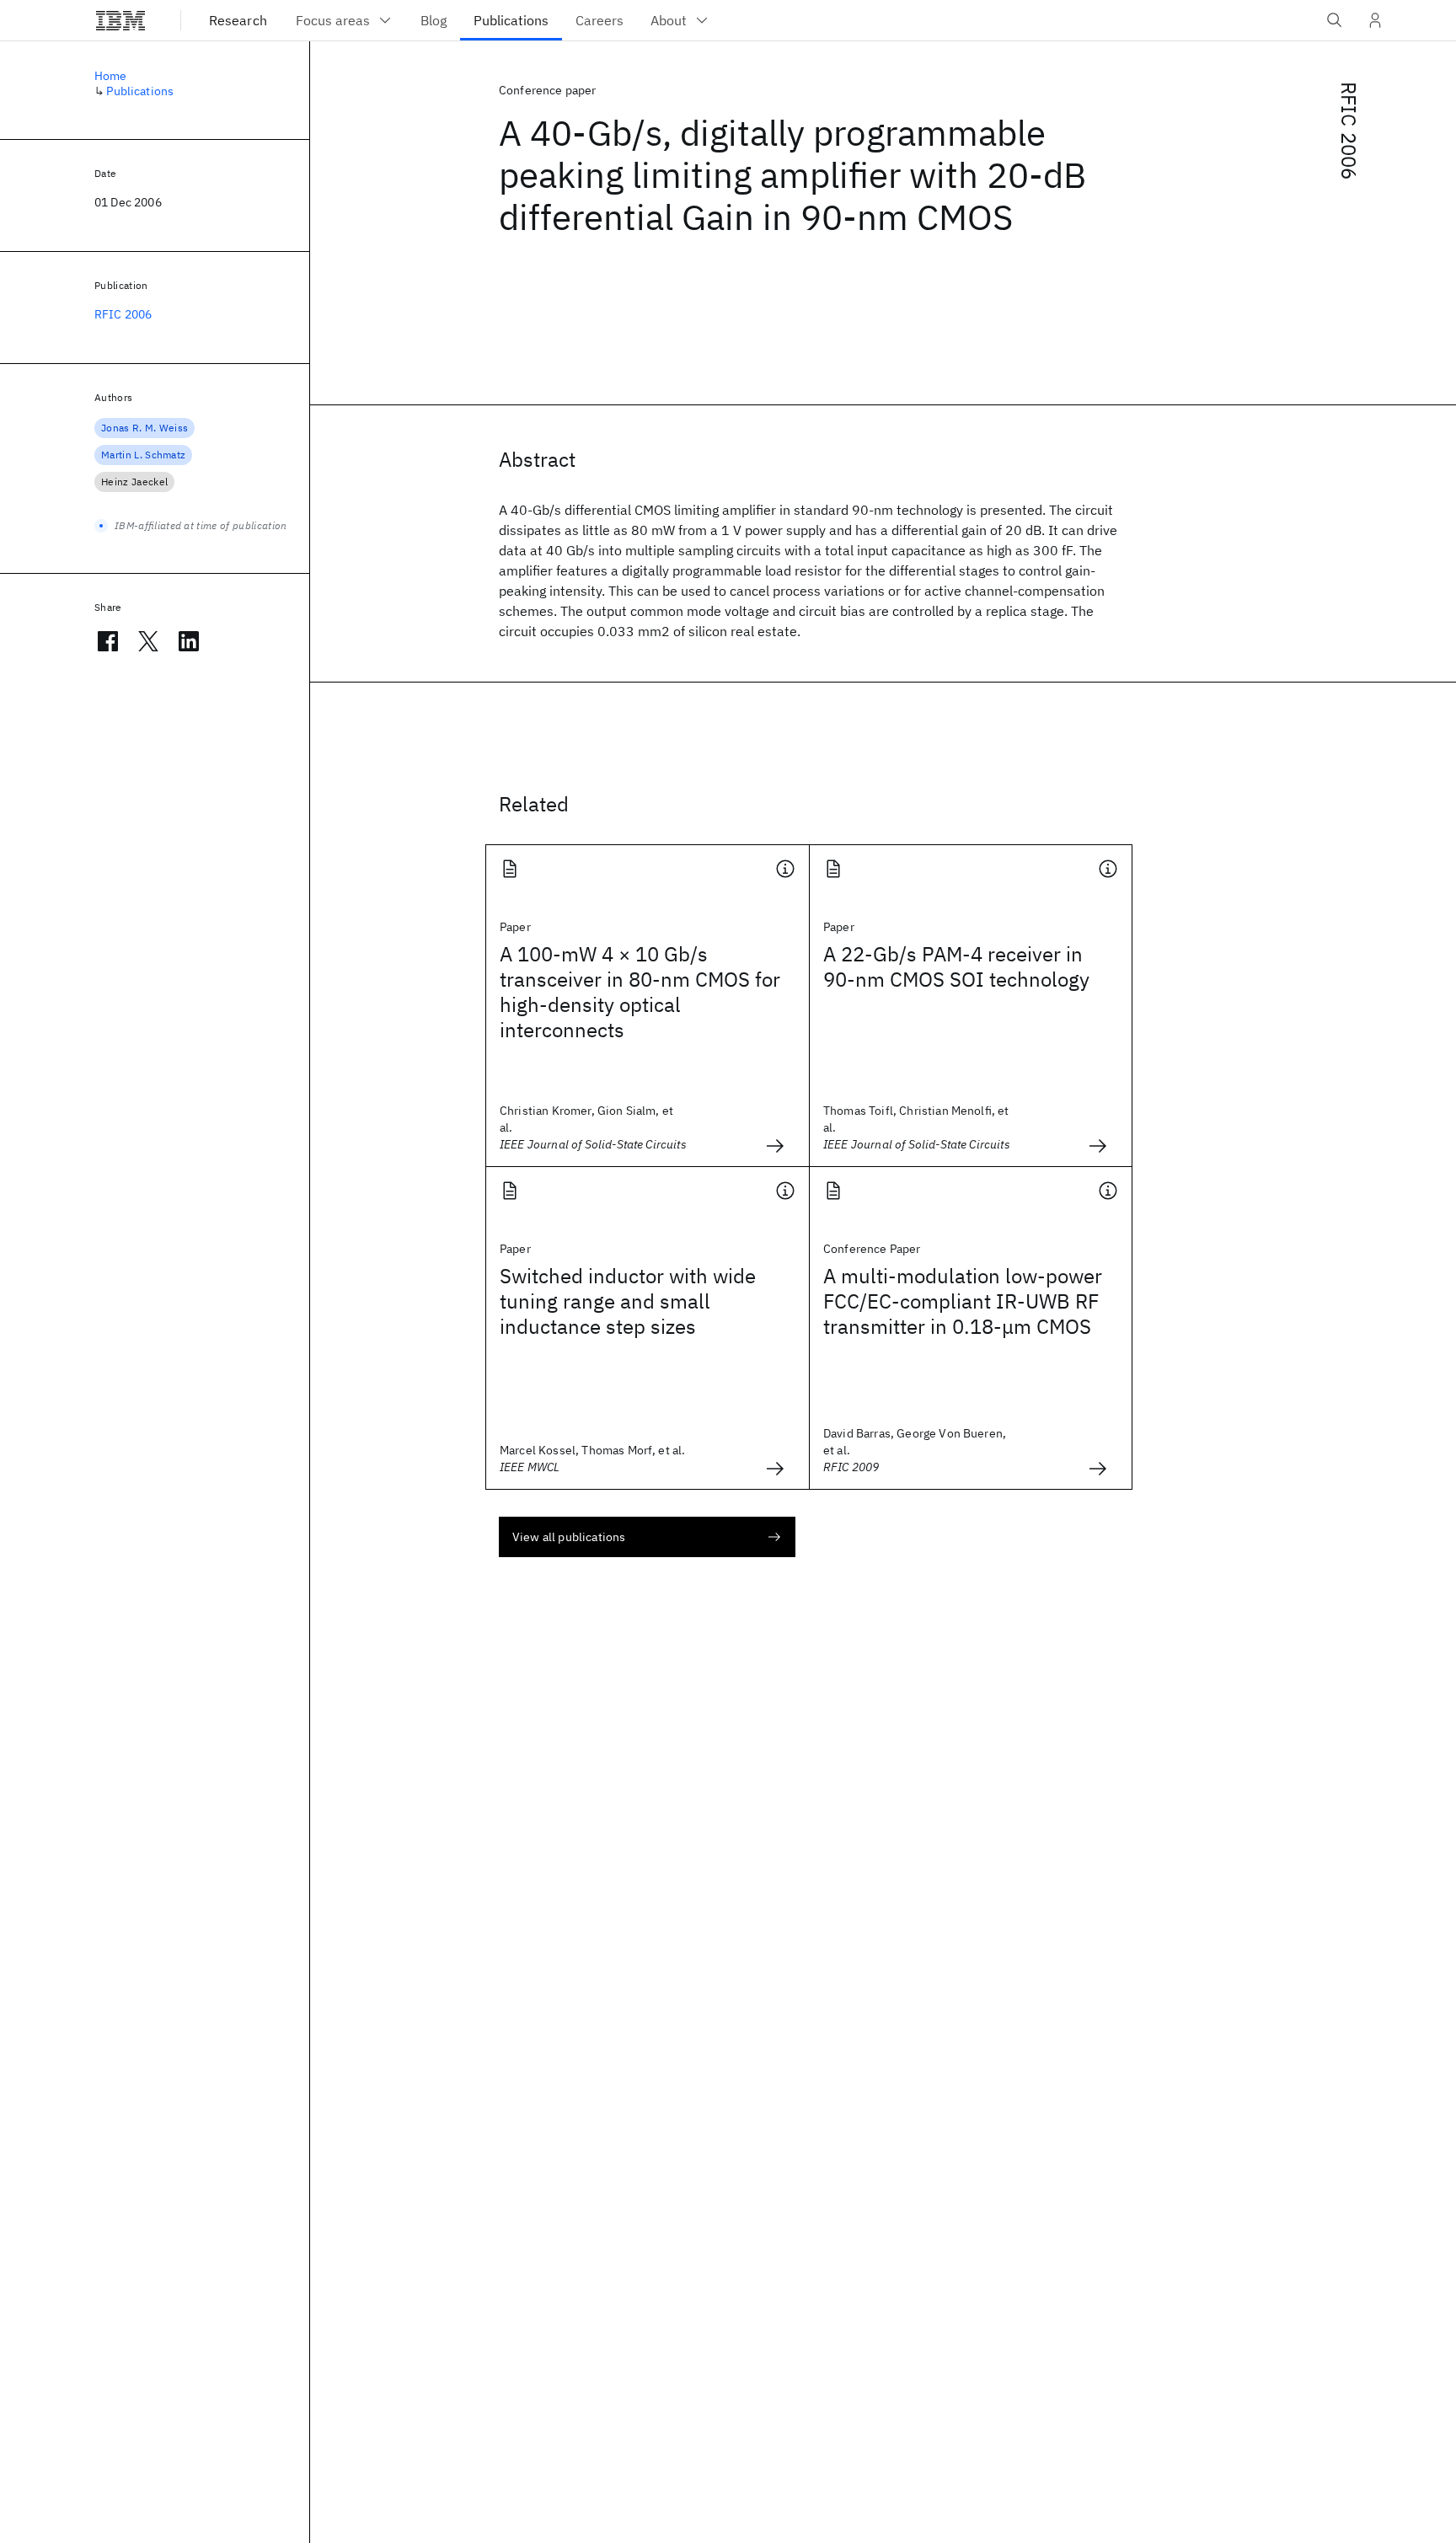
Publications (140, 91)
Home (111, 76)
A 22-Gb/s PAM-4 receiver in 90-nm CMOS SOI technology (956, 966)
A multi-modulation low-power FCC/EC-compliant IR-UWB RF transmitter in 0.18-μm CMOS (963, 1301)
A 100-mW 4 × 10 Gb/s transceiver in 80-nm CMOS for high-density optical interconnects (640, 992)
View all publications (569, 1537)
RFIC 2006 (1349, 131)
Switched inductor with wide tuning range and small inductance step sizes (628, 1301)
